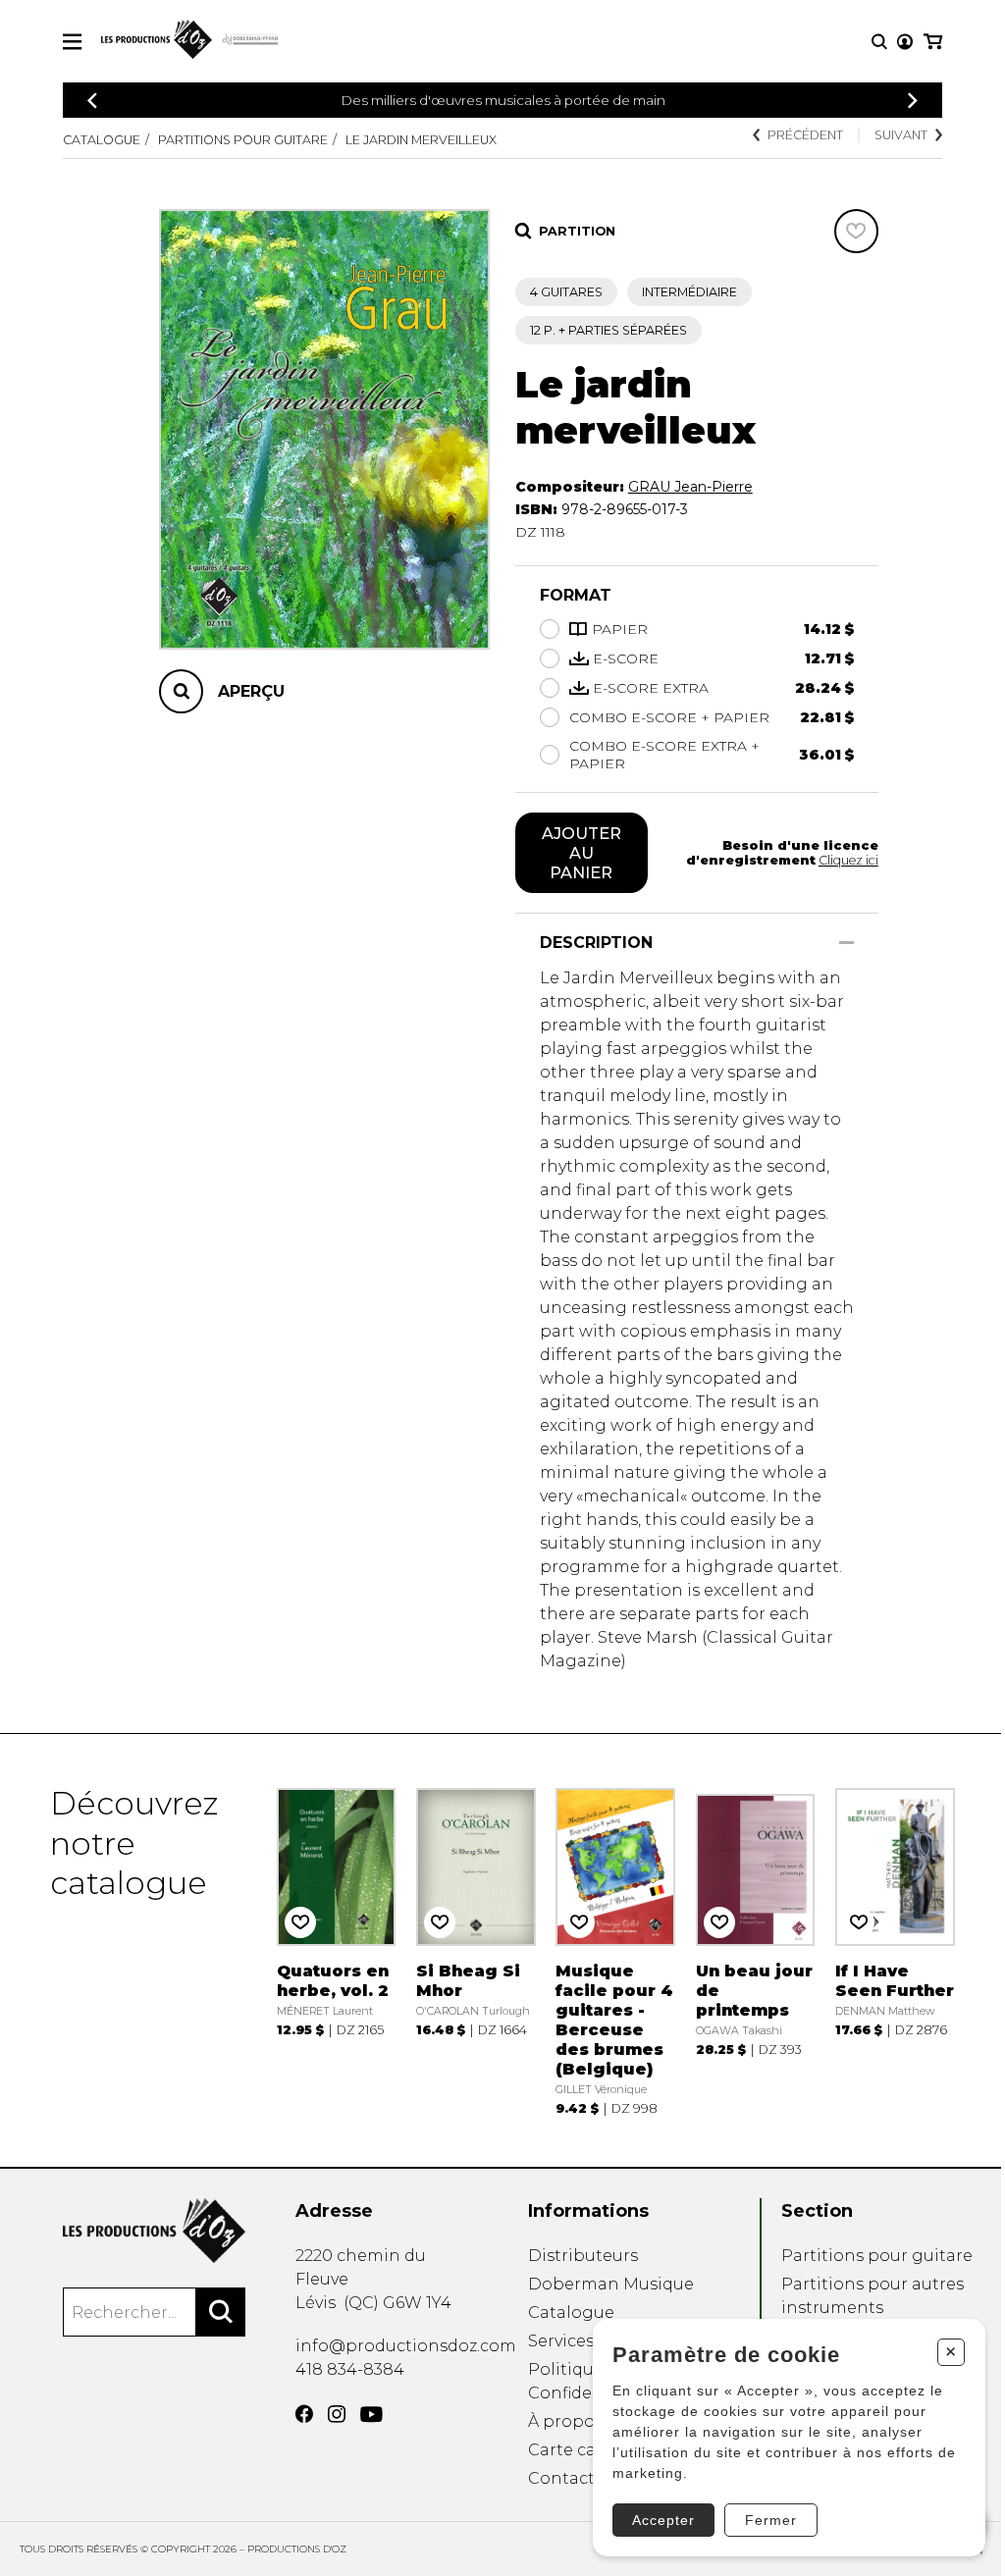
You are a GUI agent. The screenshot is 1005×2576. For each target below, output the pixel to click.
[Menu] (72, 42)
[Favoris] (856, 231)
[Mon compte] (905, 42)
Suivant (901, 135)
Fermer (771, 2520)
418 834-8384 (350, 2369)
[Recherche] (879, 42)
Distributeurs (583, 2256)
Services (561, 2341)
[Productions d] (154, 2231)
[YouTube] (371, 2415)
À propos (565, 2421)
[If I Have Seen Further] (895, 1950)
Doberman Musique (611, 2284)
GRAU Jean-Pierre (690, 487)
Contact (561, 2478)
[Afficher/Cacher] (846, 943)
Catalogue (102, 140)
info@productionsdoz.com (406, 2346)
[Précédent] (92, 101)
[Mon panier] (933, 42)
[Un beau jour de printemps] (756, 1950)
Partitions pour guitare (243, 140)
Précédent (805, 135)
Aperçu (251, 691)
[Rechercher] (221, 2312)
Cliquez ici (848, 860)
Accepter (663, 2520)
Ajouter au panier (582, 853)
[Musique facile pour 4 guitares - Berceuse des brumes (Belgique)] (615, 1950)
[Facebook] (304, 2414)
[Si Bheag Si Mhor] (476, 1950)
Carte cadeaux (586, 2450)
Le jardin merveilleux (421, 140)
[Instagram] (337, 2414)
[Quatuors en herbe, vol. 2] (337, 1950)
